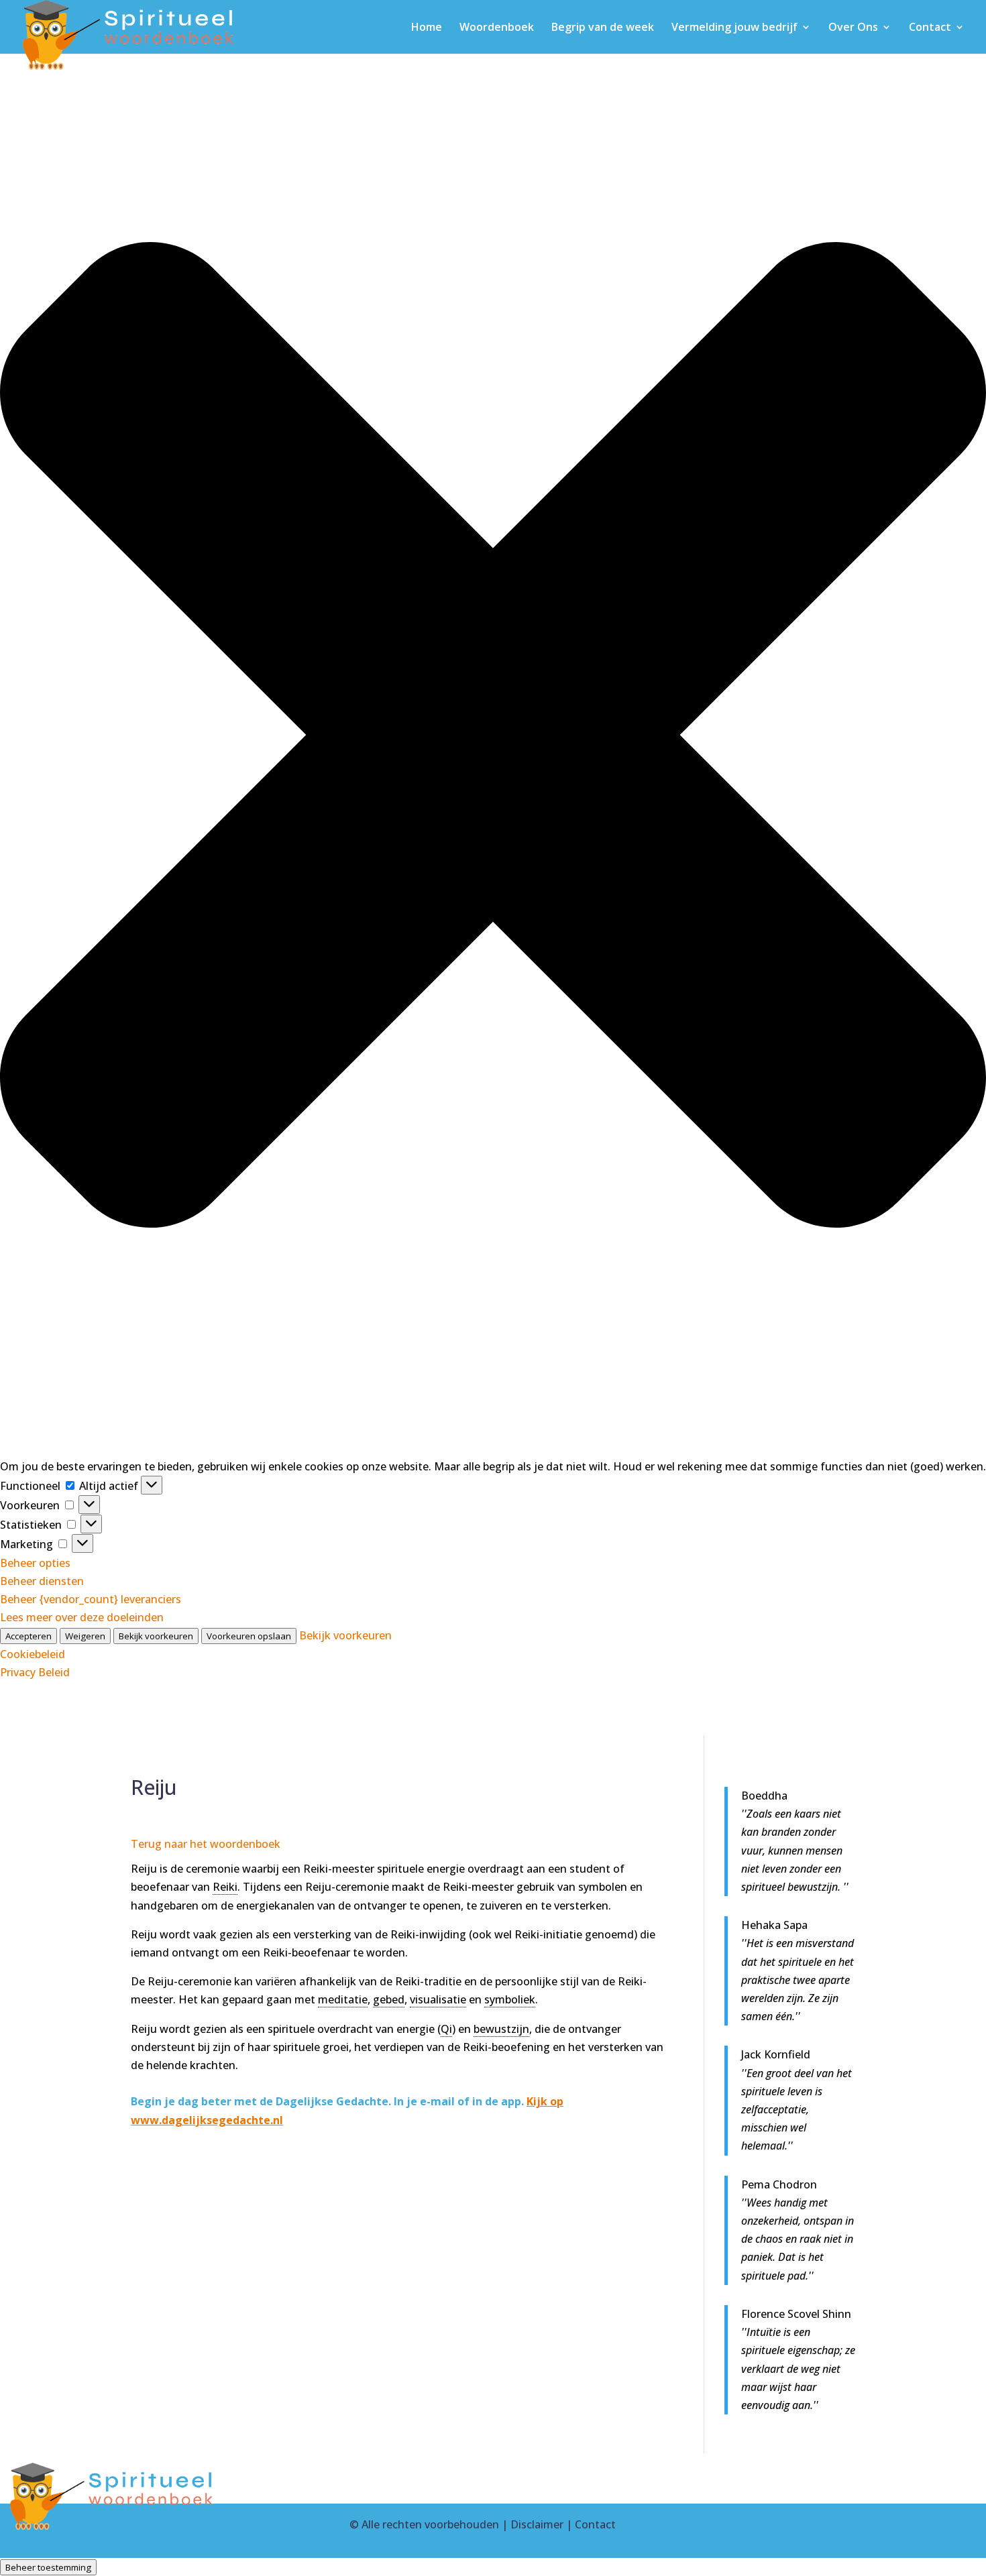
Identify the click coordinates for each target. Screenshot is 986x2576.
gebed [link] (389, 1999)
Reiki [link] (225, 1887)
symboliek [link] (510, 1999)
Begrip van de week (603, 28)
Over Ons (853, 28)
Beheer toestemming (48, 2567)
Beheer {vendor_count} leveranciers (91, 1599)
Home (427, 28)
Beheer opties (35, 1563)
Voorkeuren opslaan (249, 1636)
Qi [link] (446, 2029)
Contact (930, 28)
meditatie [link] (343, 1999)
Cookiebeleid (33, 1654)
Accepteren (29, 1636)
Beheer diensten (42, 1581)
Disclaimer (537, 2524)
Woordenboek (497, 28)
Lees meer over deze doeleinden (82, 1617)
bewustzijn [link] (501, 2029)
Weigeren (85, 1636)
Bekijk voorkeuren (156, 1636)
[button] (493, 738)
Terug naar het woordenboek (206, 1844)
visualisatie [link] (438, 1999)
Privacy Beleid (35, 1672)
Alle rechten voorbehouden (430, 2524)
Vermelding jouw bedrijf (734, 28)
